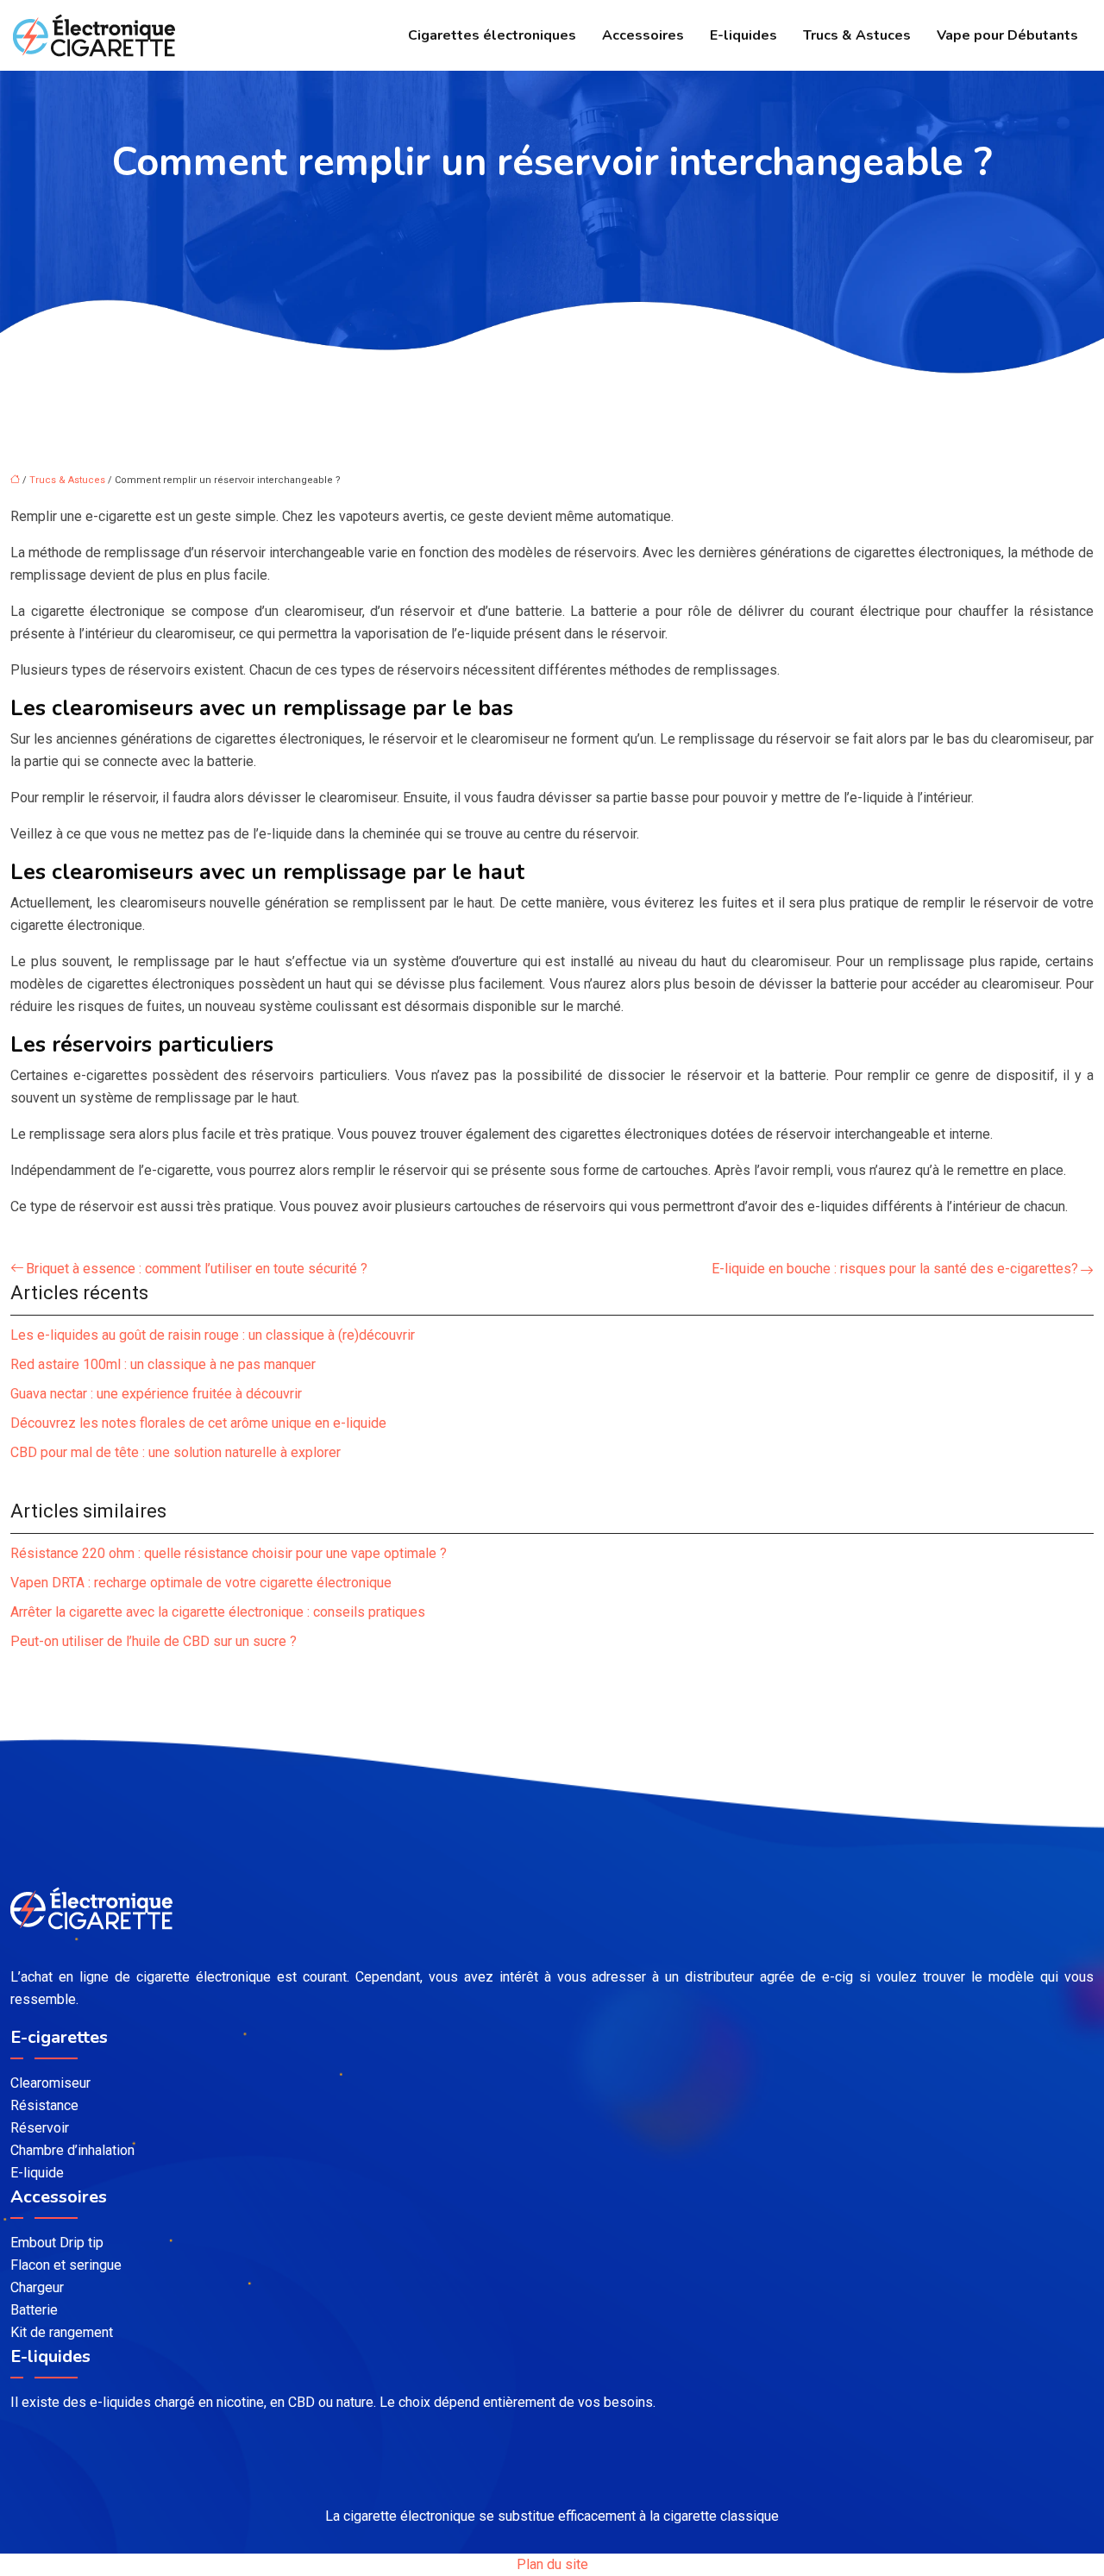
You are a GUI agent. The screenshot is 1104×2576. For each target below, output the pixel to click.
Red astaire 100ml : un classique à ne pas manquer (163, 1364)
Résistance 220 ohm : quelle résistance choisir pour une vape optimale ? (229, 1553)
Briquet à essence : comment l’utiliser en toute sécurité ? (197, 1269)
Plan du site (552, 2564)
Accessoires (643, 35)
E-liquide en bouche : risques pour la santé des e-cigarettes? (895, 1269)
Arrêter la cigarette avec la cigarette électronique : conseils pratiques (218, 1612)
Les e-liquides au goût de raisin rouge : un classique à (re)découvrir (213, 1335)
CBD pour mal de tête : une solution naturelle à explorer (176, 1452)
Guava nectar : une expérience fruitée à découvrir (156, 1394)
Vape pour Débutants (1007, 35)
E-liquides (743, 35)
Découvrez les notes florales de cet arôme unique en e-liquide (198, 1423)
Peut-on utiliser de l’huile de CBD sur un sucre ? (154, 1641)
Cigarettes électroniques (492, 35)
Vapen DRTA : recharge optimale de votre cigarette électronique (201, 1583)
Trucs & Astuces (857, 35)
